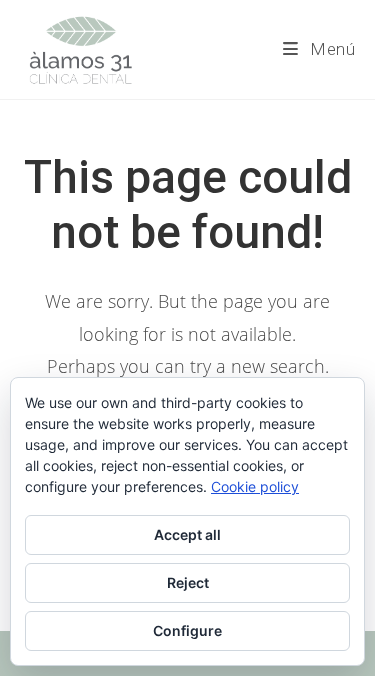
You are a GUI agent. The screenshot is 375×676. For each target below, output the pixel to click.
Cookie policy (255, 486)
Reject (188, 582)
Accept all (187, 534)
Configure (187, 630)
